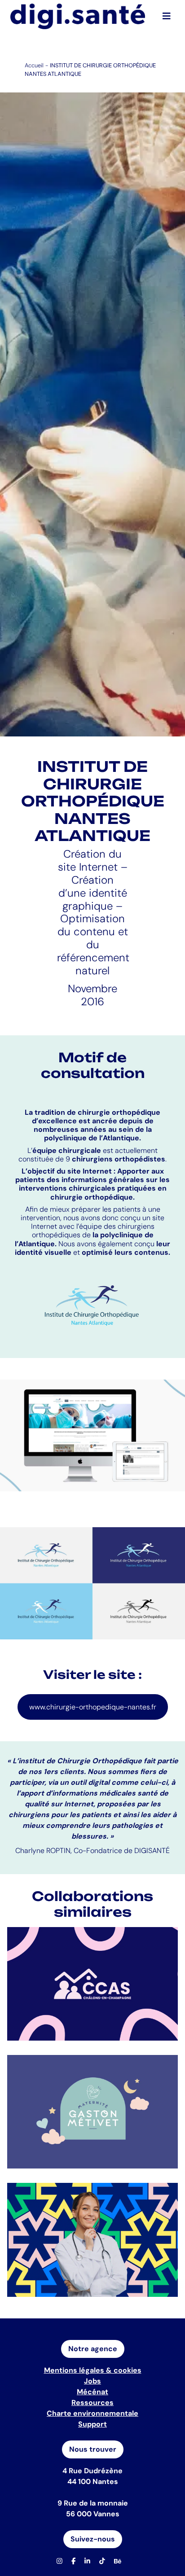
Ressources (92, 2403)
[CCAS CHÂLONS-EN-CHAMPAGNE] (92, 1984)
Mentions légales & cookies (93, 2370)
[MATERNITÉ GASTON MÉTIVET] (92, 2112)
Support (92, 2424)
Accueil (34, 65)
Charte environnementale (92, 2413)
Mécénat (92, 2392)
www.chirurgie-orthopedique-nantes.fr (93, 1707)
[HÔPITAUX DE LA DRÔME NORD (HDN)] (92, 2240)
